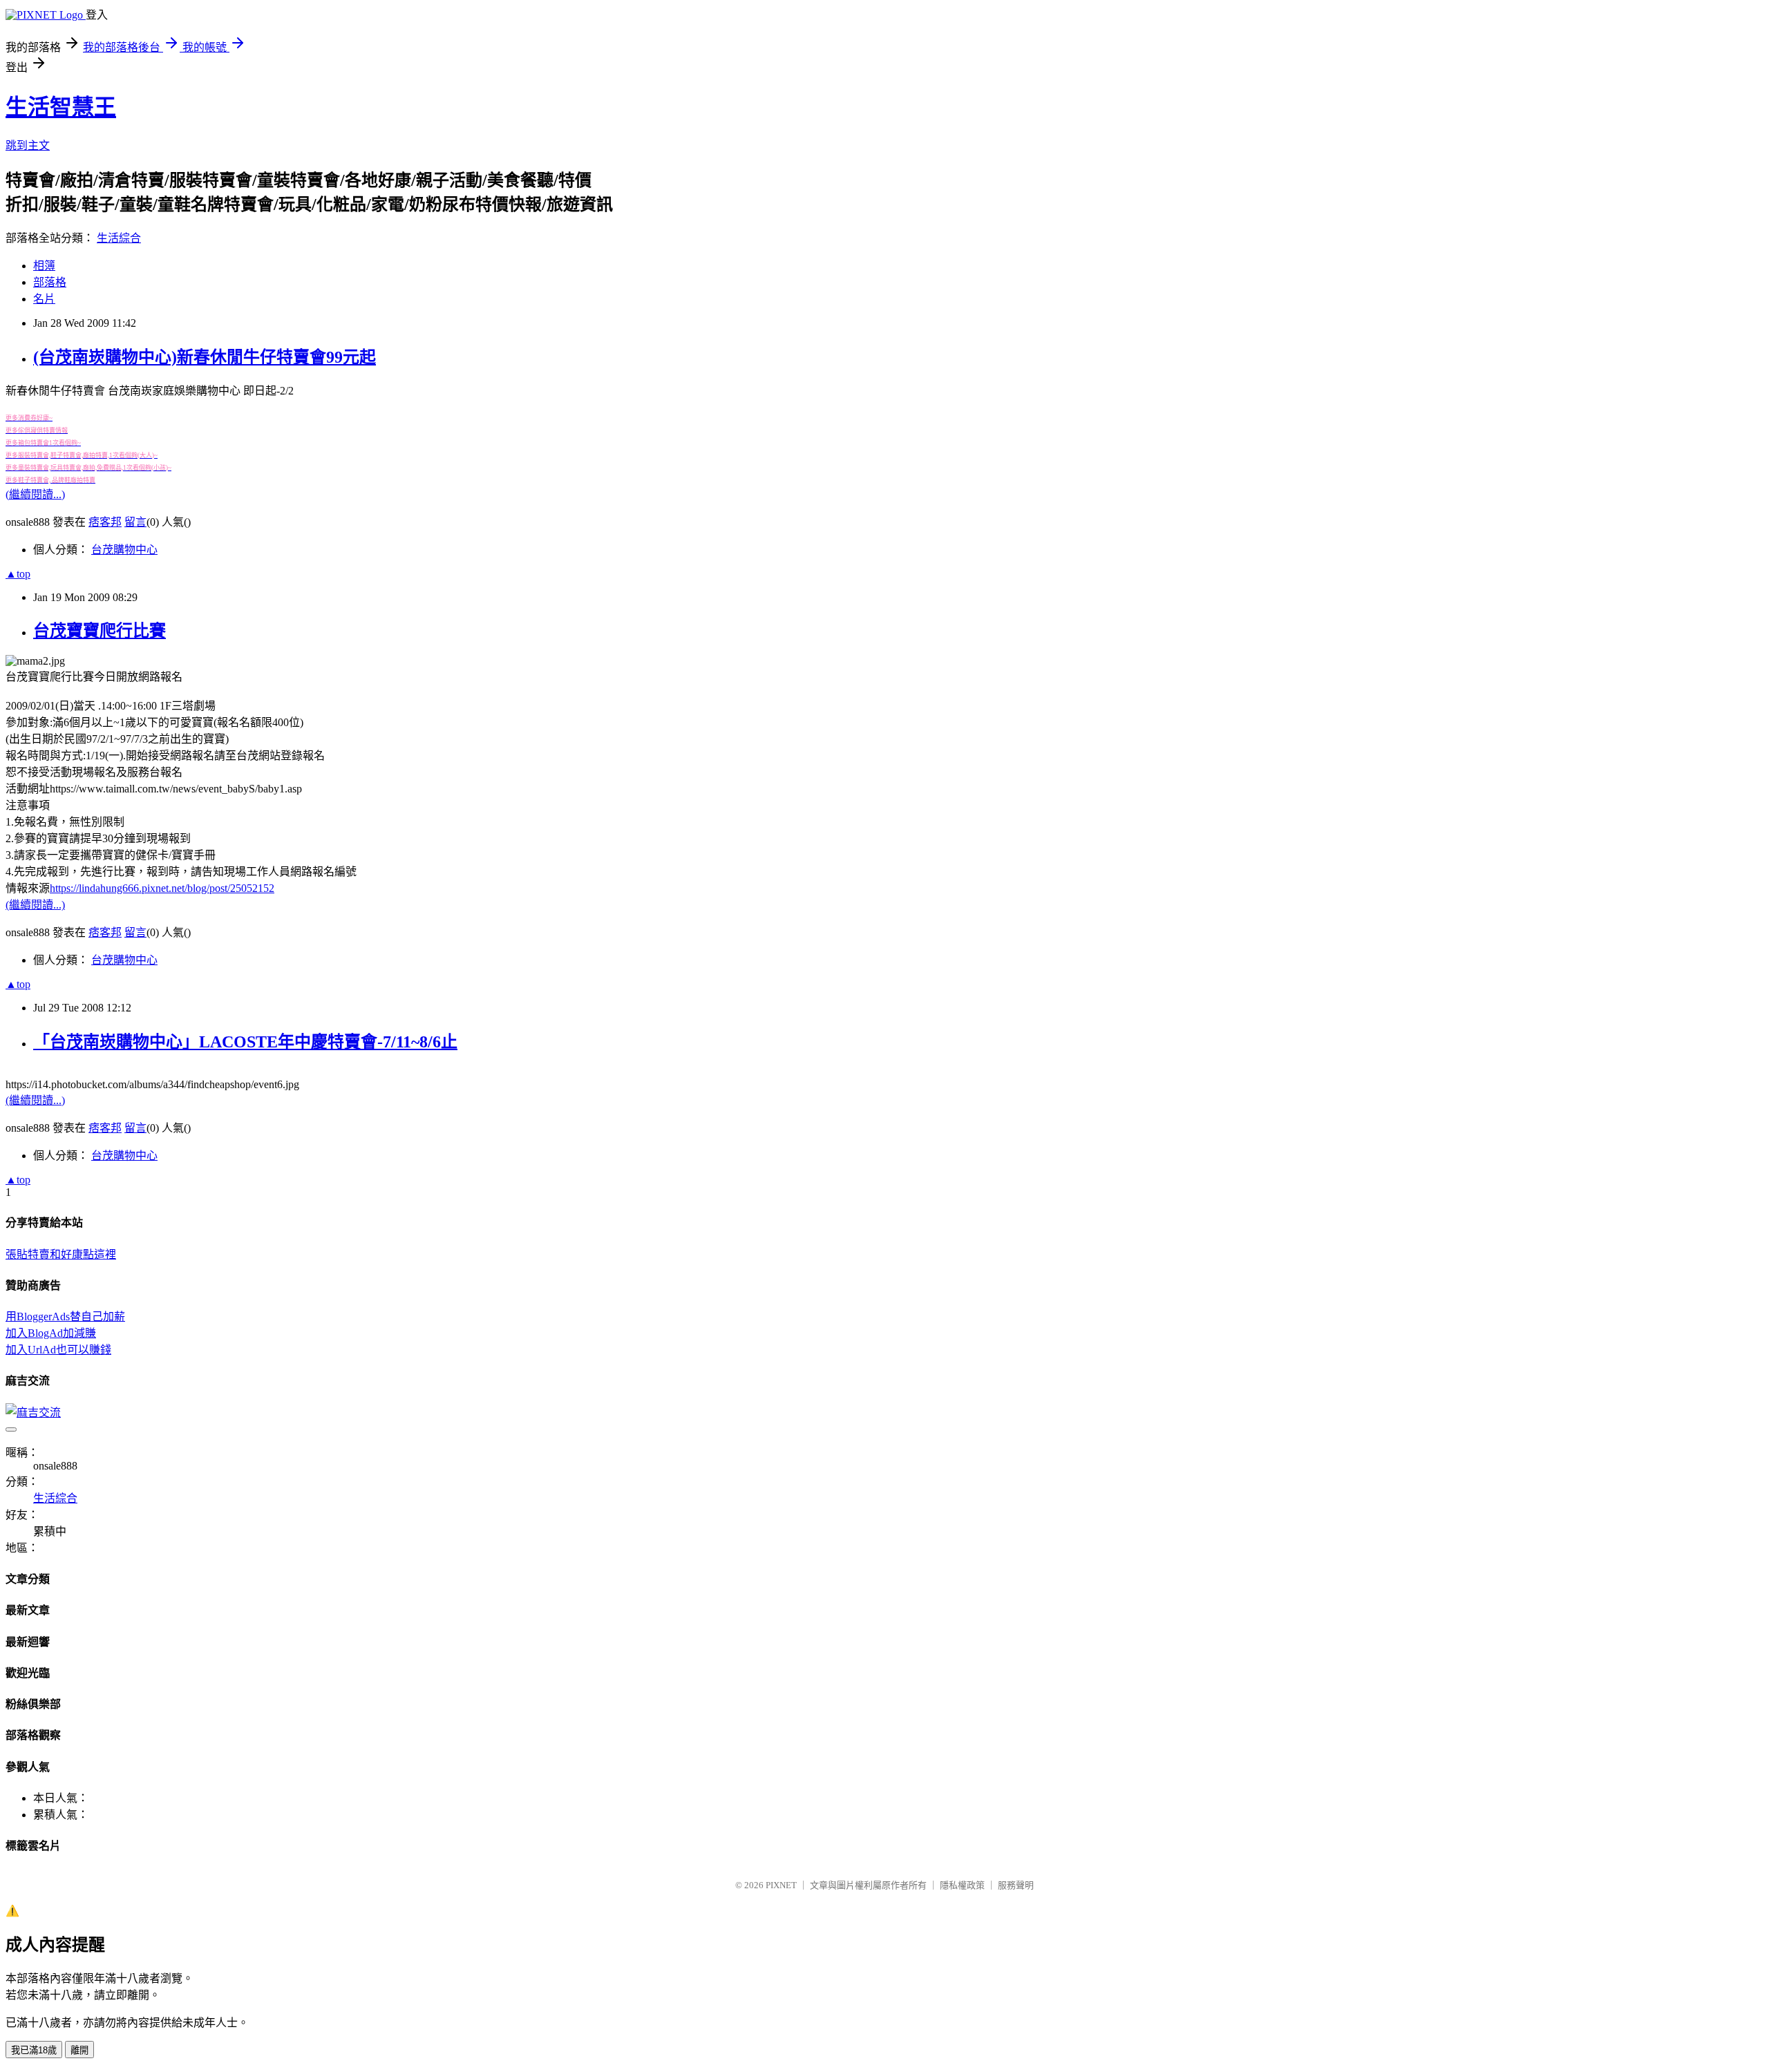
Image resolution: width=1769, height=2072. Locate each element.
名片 (44, 299)
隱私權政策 (962, 1885)
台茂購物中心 (124, 550)
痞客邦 (105, 522)
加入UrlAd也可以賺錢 (58, 1350)
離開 (79, 2050)
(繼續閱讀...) (35, 494)
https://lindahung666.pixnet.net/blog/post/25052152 (162, 888)
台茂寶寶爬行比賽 (100, 631)
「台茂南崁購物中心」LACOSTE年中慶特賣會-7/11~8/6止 (245, 1042)
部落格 (50, 282)
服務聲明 (1016, 1885)
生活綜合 (119, 238)
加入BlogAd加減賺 (51, 1333)
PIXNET (781, 1885)
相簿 (44, 266)
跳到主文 (28, 145)
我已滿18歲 (34, 2050)
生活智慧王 (61, 107)
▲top (18, 574)
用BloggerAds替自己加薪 (65, 1317)
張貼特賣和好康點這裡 (61, 1254)
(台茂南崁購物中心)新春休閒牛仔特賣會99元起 (205, 357)
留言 (135, 522)
